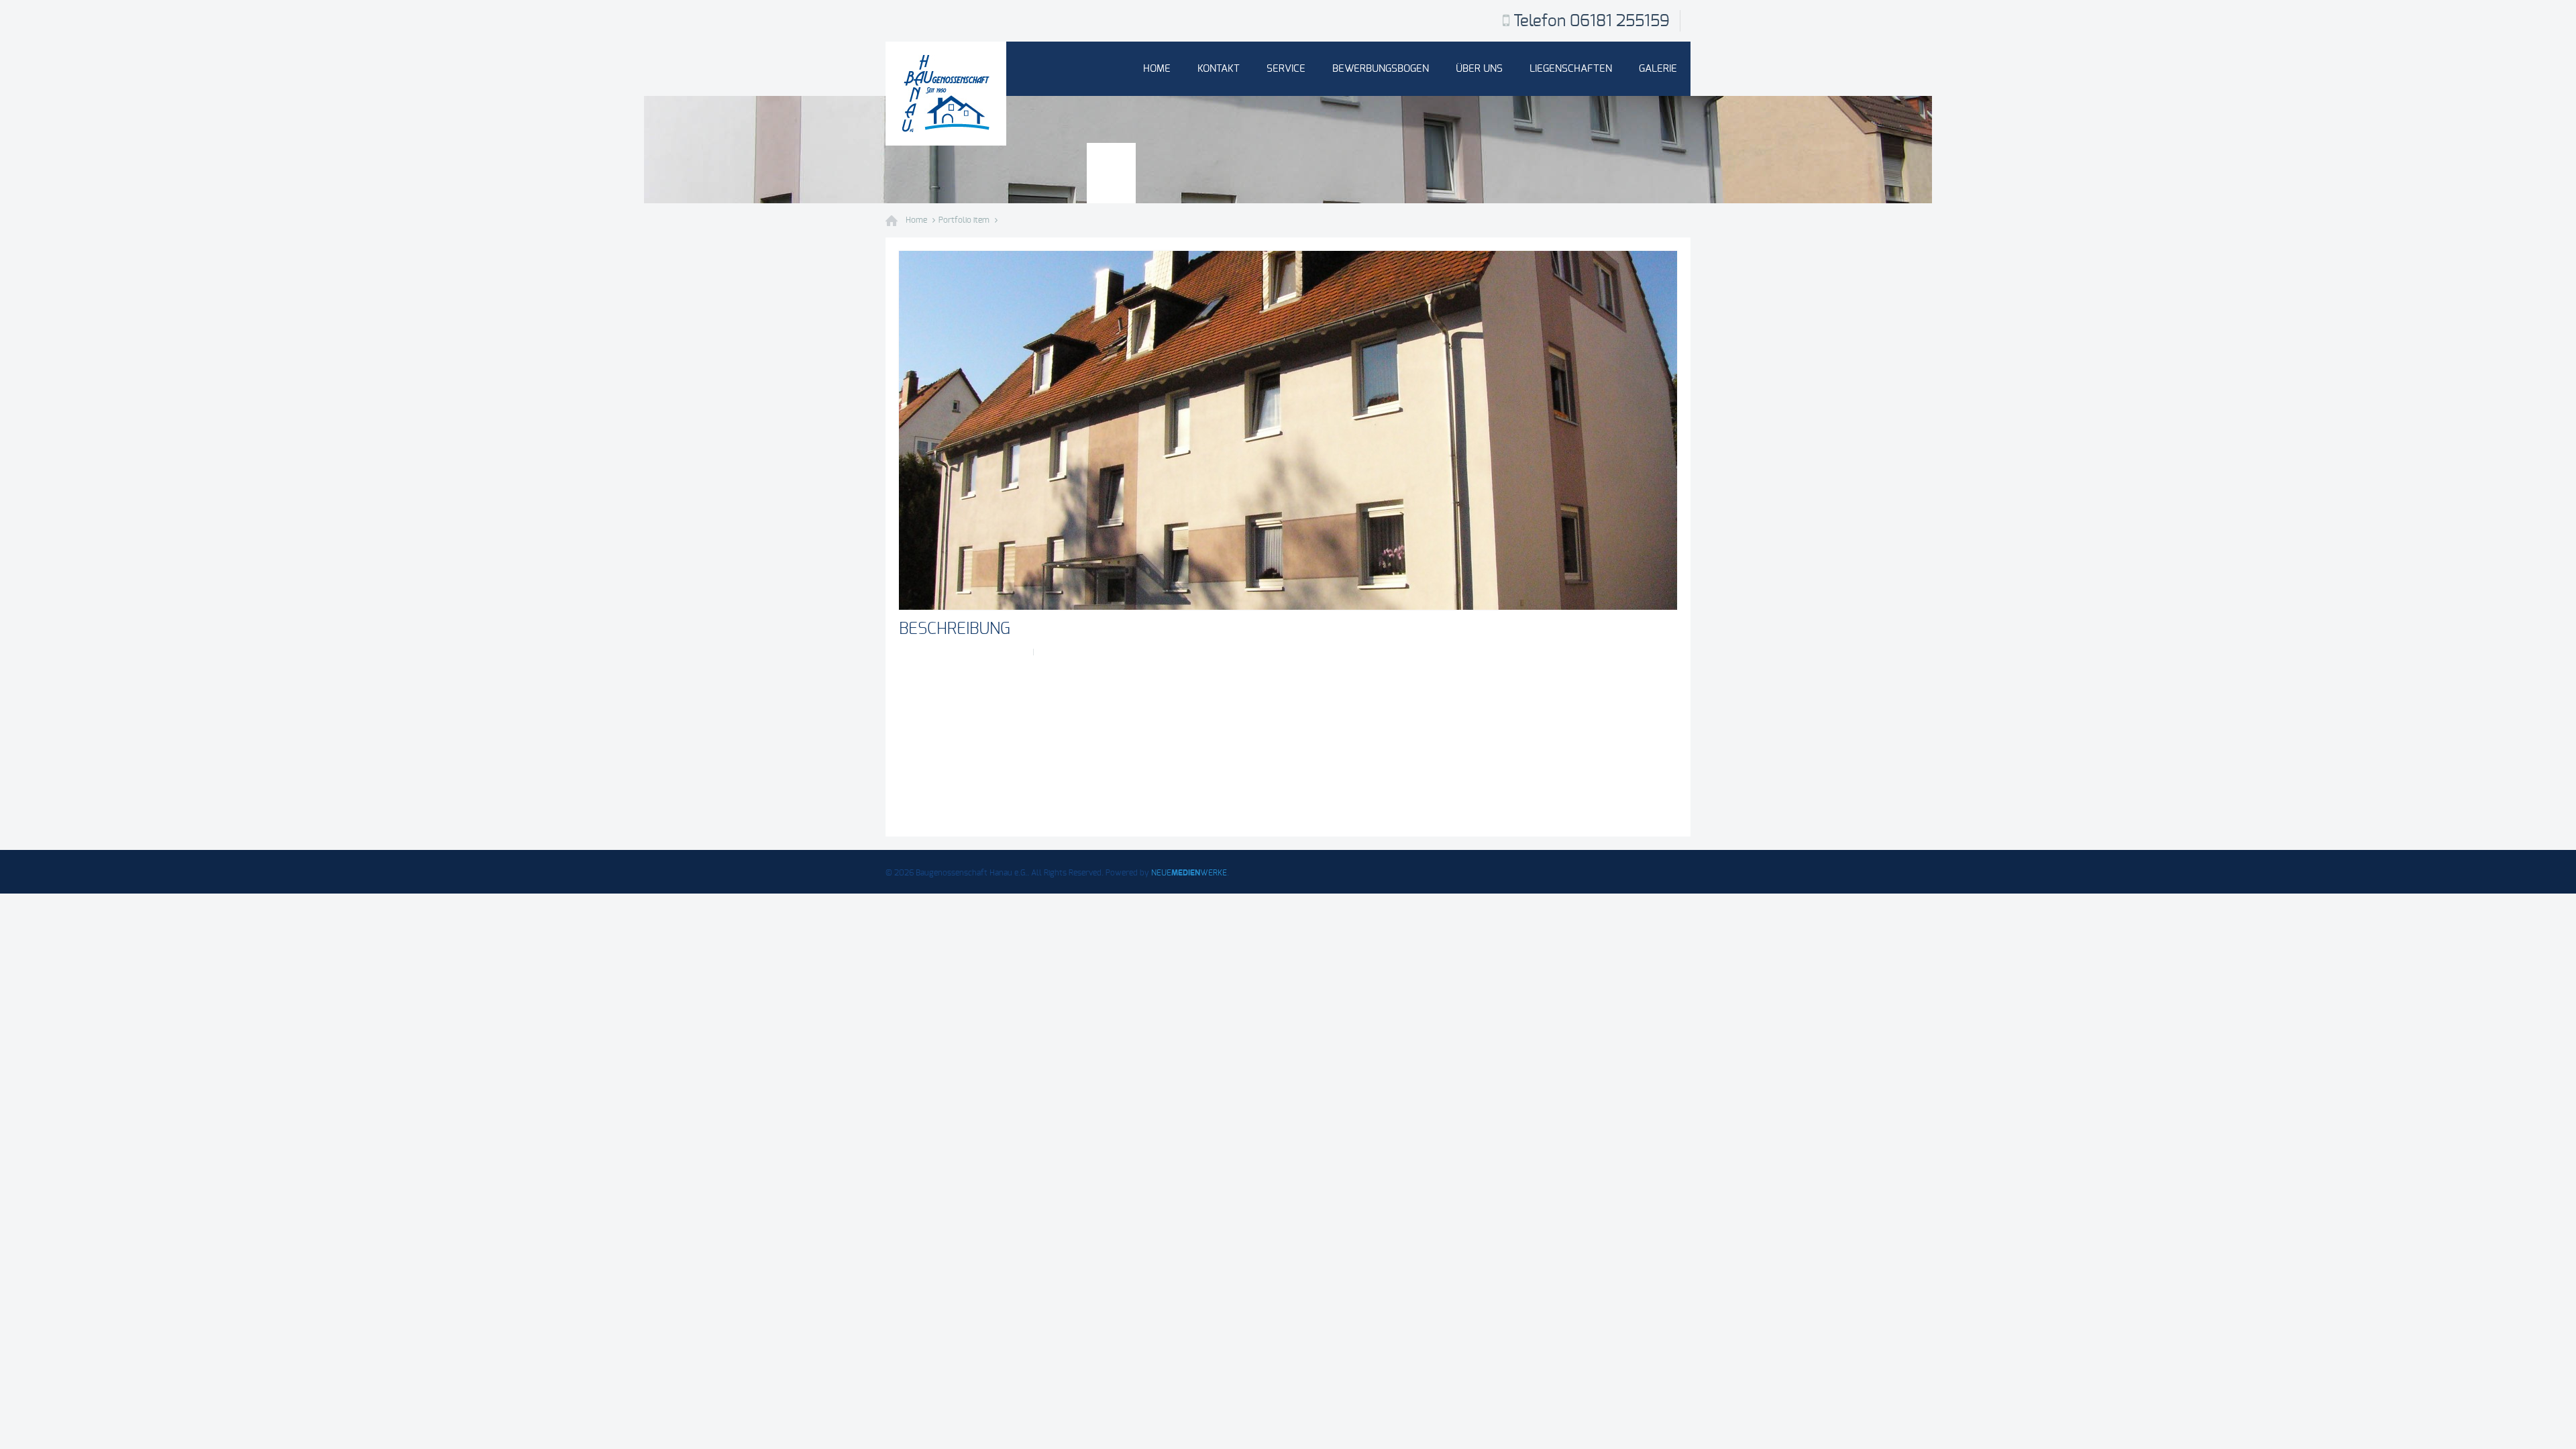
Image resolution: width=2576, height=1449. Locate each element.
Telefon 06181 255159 (1592, 21)
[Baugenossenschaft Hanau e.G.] (946, 94)
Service (1286, 69)
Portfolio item (964, 220)
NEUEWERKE (1189, 873)
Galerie (1658, 69)
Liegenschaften (1571, 69)
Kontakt (1219, 69)
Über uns (1479, 69)
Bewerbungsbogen (1381, 69)
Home (1157, 69)
